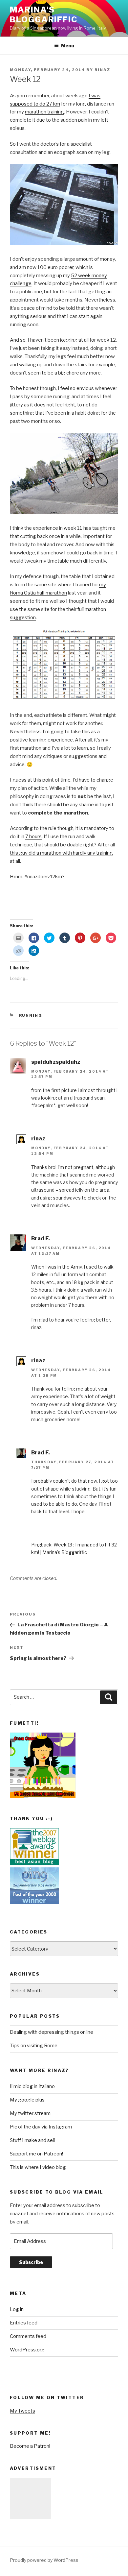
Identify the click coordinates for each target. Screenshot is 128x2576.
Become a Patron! (30, 2446)
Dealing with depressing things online (52, 2032)
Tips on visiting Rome (34, 2046)
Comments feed (28, 2336)
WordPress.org (27, 2350)
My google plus (27, 2100)
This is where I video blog (38, 2167)
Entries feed (24, 2323)
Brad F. (41, 1239)
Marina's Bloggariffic (44, 15)
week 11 (73, 528)
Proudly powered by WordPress (44, 2560)
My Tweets (22, 2411)
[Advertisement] (30, 2498)
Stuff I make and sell (32, 2140)
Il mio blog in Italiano (32, 2086)
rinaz (102, 70)
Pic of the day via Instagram (41, 2127)
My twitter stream (30, 2113)
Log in (17, 2309)
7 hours (33, 837)
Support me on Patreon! (36, 2154)
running (31, 1015)
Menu (68, 46)
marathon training (44, 112)
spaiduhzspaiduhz (56, 1062)
